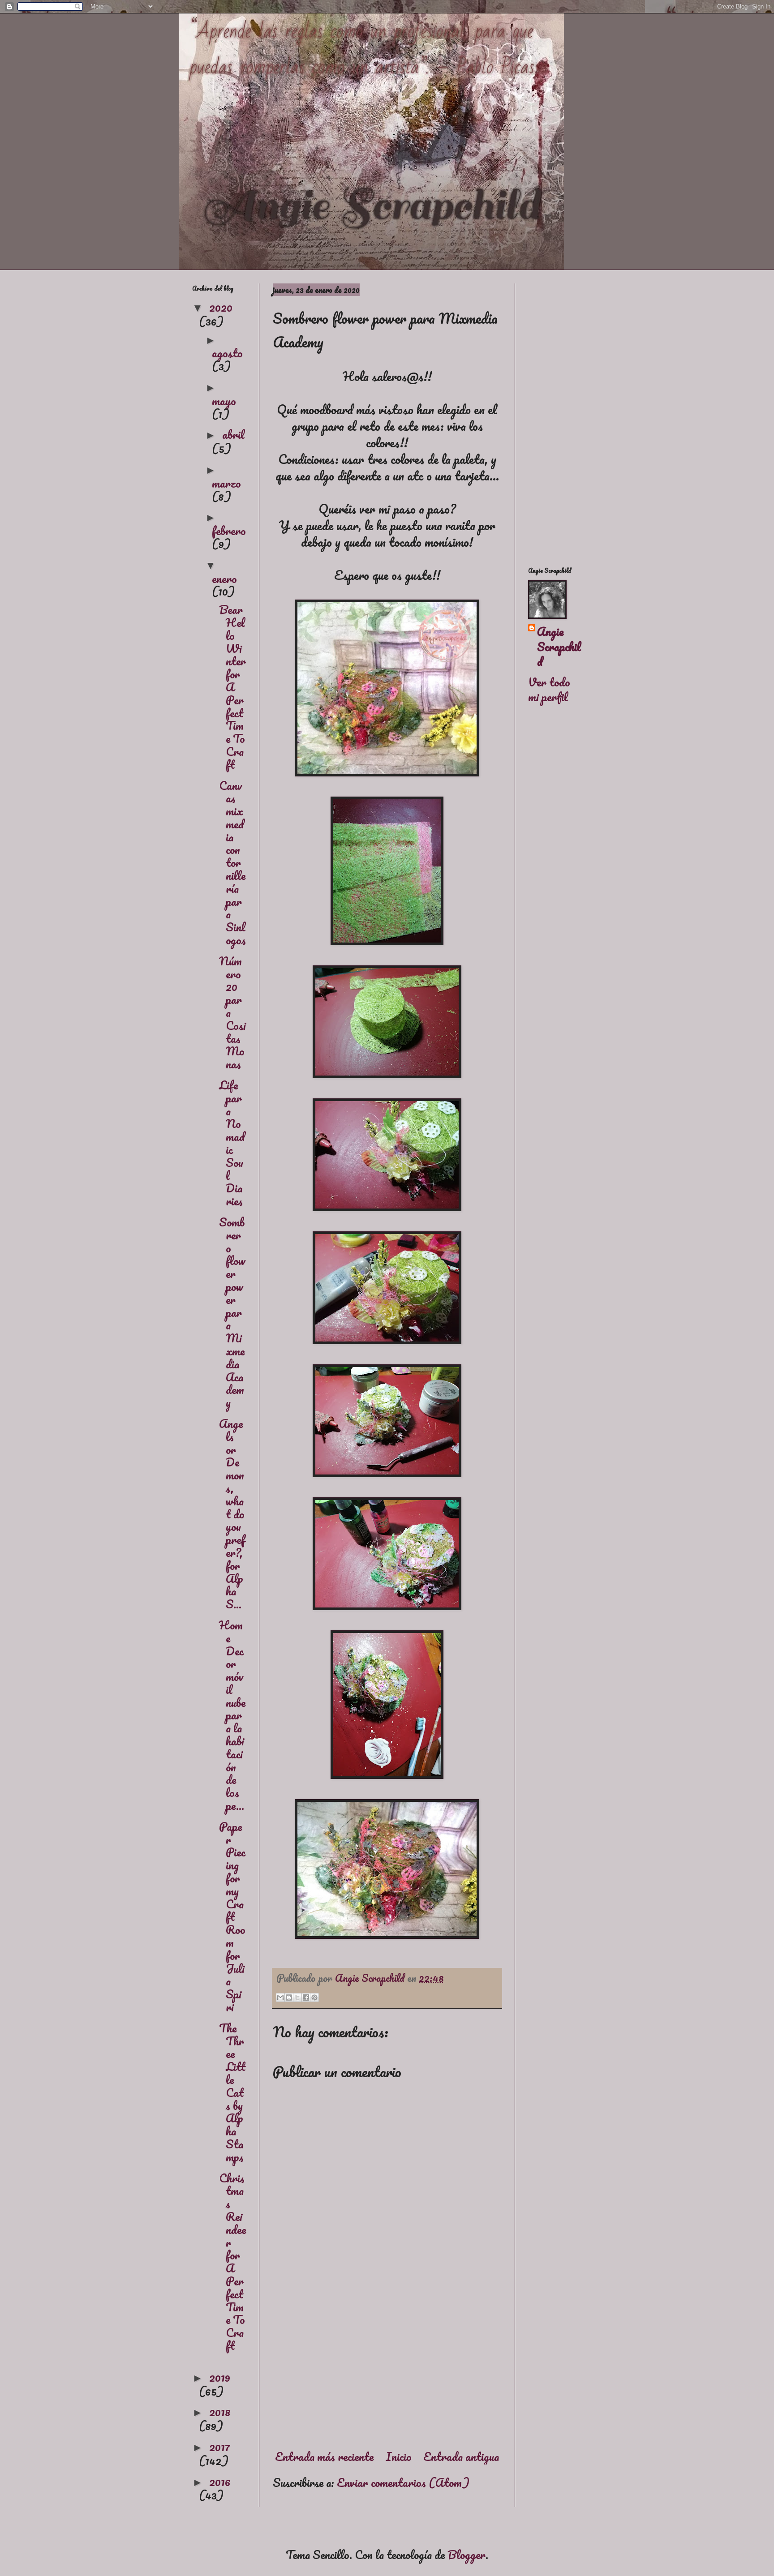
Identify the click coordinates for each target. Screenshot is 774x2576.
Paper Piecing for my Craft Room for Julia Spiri (232, 1917)
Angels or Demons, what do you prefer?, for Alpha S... (232, 1514)
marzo (226, 483)
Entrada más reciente (324, 2456)
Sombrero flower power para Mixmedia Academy (232, 1312)
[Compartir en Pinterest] (314, 1997)
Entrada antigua (461, 2456)
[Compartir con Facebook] (306, 1997)
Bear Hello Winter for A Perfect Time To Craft (232, 687)
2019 (220, 2377)
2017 (220, 2447)
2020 (221, 307)
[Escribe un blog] (289, 1997)
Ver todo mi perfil (549, 690)
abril (233, 434)
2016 (220, 2482)
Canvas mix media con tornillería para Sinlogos (232, 863)
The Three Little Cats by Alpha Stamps (232, 2092)
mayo (224, 401)
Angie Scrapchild (559, 647)
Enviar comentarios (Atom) (403, 2482)
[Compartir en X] (297, 1997)
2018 (220, 2412)
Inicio (399, 2456)
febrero (229, 531)
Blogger (467, 2555)
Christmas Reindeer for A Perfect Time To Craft (232, 2262)
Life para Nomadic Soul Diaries (232, 1143)
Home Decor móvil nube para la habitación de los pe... (232, 1715)
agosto (227, 353)
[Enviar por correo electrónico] (280, 1997)
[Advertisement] (387, 2365)
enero (224, 579)
